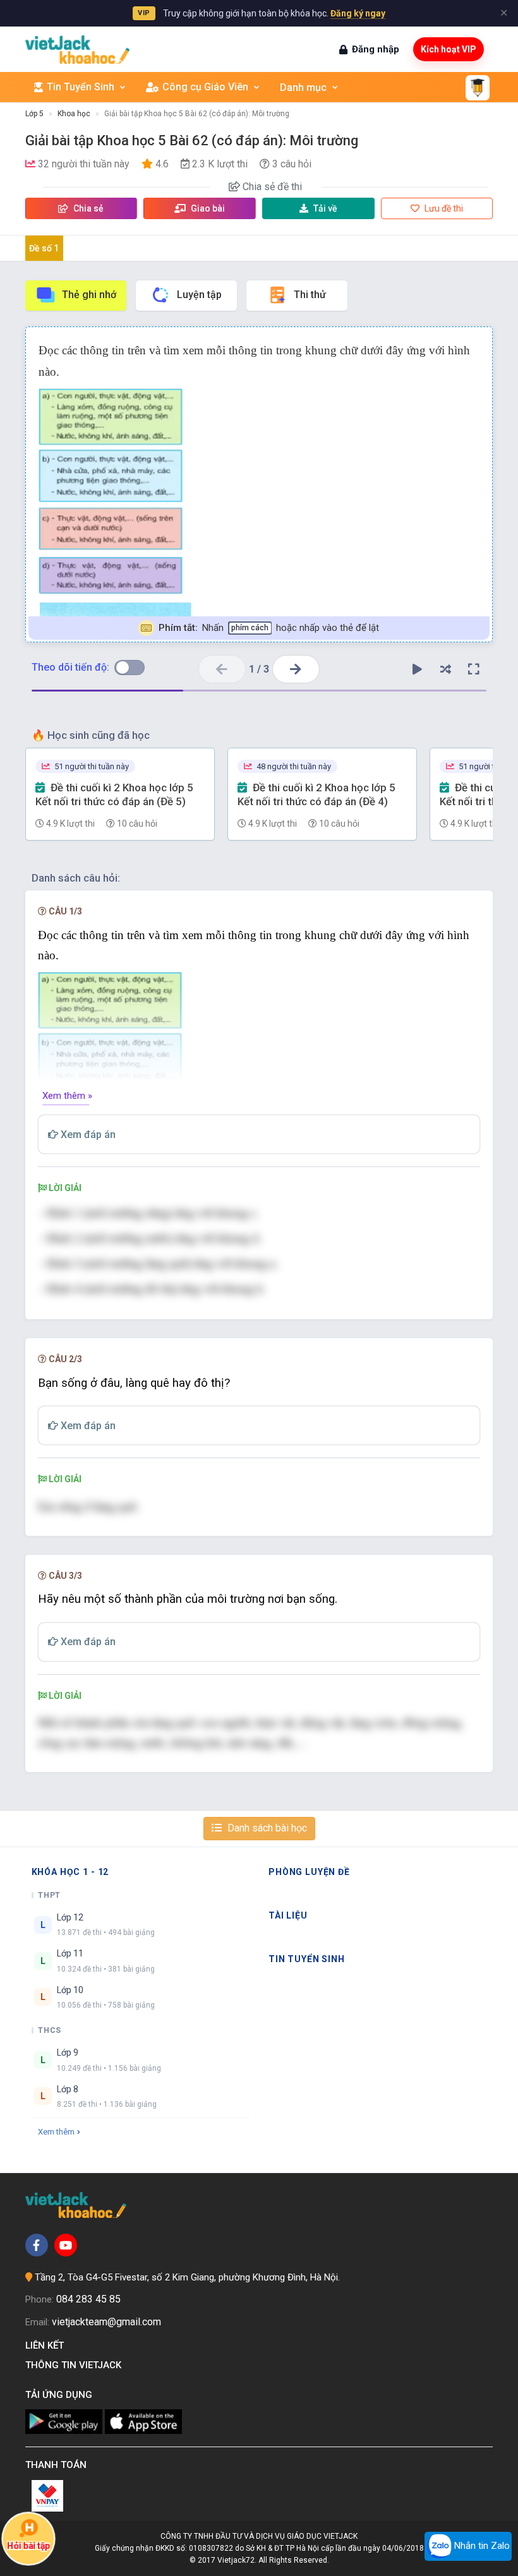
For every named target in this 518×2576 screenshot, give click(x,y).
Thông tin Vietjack (76, 2365)
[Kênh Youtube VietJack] (66, 2245)
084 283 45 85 (88, 2299)
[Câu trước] (222, 669)
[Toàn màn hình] (474, 669)
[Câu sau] (296, 669)
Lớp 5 (34, 114)
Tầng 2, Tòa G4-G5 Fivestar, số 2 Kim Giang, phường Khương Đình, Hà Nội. (187, 2277)
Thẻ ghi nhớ (89, 295)
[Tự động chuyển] (417, 669)
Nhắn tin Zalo (481, 2546)
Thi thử (310, 295)
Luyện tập (199, 295)
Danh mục (303, 87)
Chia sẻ (87, 208)
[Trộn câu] (445, 669)
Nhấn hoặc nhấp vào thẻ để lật (269, 628)
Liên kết (47, 2345)
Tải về (325, 208)
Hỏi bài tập (28, 2545)
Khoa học (74, 114)
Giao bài (207, 208)
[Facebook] (37, 2245)
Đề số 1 (44, 248)
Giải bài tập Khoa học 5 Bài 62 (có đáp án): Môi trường (197, 114)
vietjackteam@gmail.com (106, 2322)
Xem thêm (56, 2132)
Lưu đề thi (443, 208)
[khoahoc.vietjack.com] (77, 50)
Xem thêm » (67, 1096)
